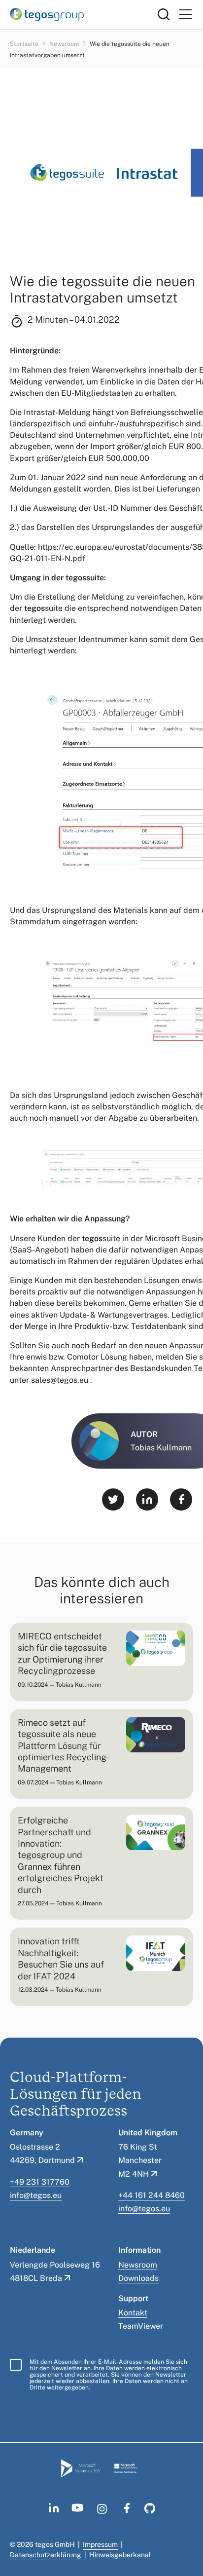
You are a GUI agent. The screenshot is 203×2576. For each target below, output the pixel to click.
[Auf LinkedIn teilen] (147, 1499)
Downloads (138, 2278)
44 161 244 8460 (154, 2195)
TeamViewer (141, 2326)
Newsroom (65, 44)
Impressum (100, 2544)
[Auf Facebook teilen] (181, 1499)
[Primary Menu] (185, 15)
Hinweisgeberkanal (120, 2555)
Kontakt (133, 2313)
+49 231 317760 (40, 2182)
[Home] (84, 14)
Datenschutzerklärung (46, 2555)
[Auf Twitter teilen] (113, 1499)
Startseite (25, 44)
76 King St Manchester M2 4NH (140, 2160)
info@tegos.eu (36, 2195)
